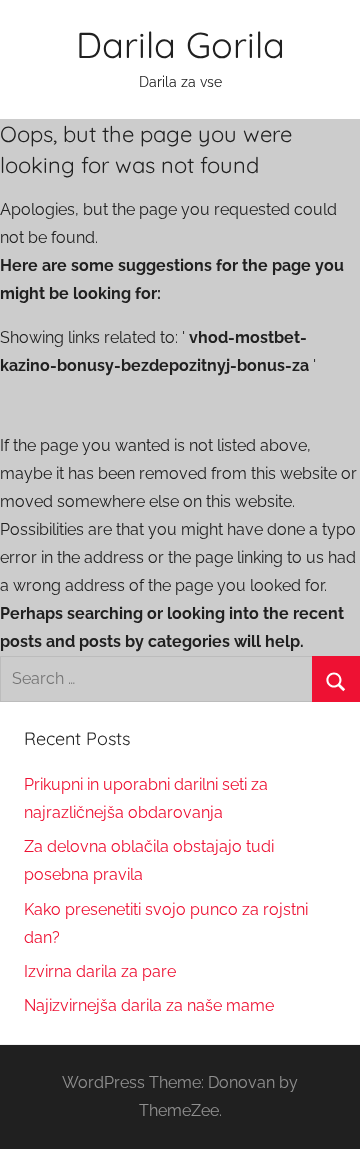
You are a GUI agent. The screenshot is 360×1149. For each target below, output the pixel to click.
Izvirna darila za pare (100, 971)
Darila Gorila (180, 44)
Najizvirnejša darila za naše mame (149, 1005)
